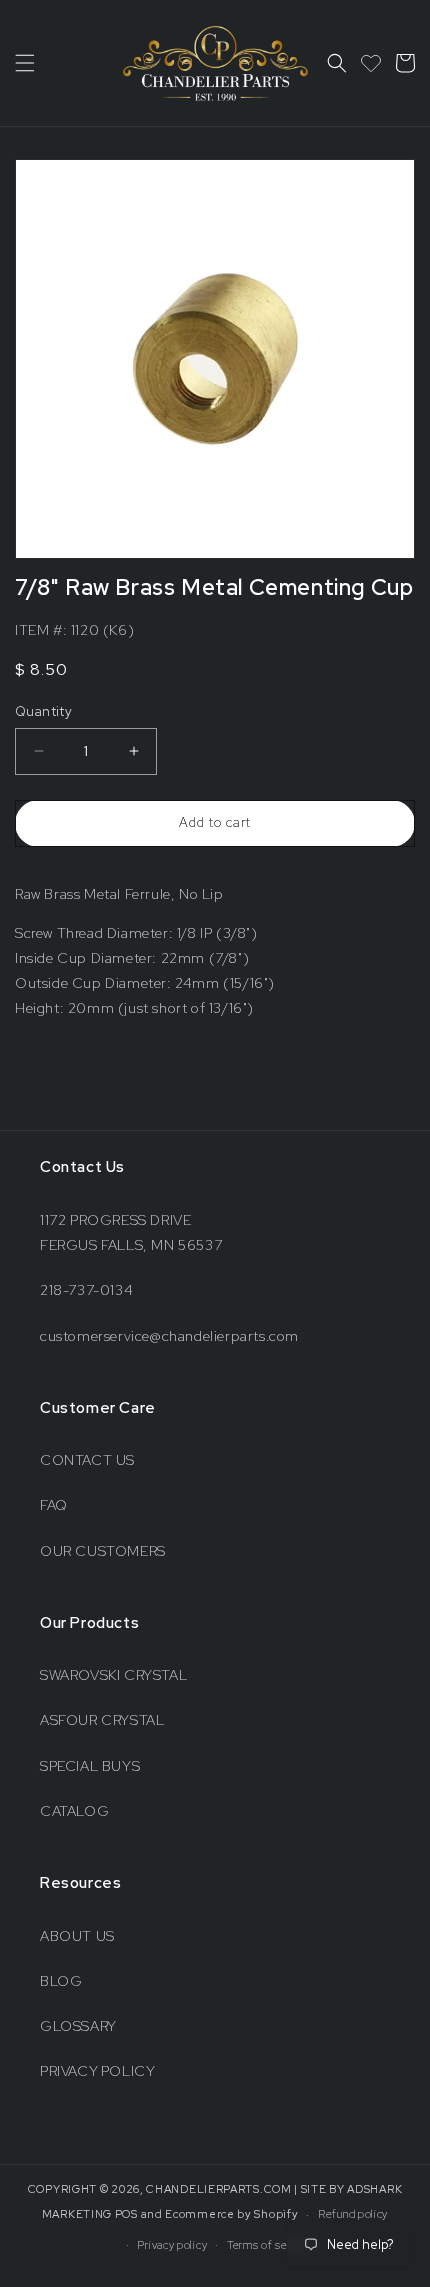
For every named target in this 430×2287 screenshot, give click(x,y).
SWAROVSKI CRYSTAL (113, 1675)
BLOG (61, 1981)
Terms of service (269, 2245)
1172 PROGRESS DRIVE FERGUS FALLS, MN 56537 (131, 1232)
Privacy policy (172, 2245)
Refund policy (353, 2214)
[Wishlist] (371, 63)
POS (126, 2214)
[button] (25, 63)
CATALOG (74, 1811)
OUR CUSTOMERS (103, 1551)
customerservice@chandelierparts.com (169, 1336)
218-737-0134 (86, 1290)
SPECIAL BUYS (90, 1766)
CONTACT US (87, 1460)
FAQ (54, 1505)
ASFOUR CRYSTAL (102, 1720)
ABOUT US (77, 1936)
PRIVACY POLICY (97, 2071)
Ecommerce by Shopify (231, 2214)
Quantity (43, 711)
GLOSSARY (78, 2026)
